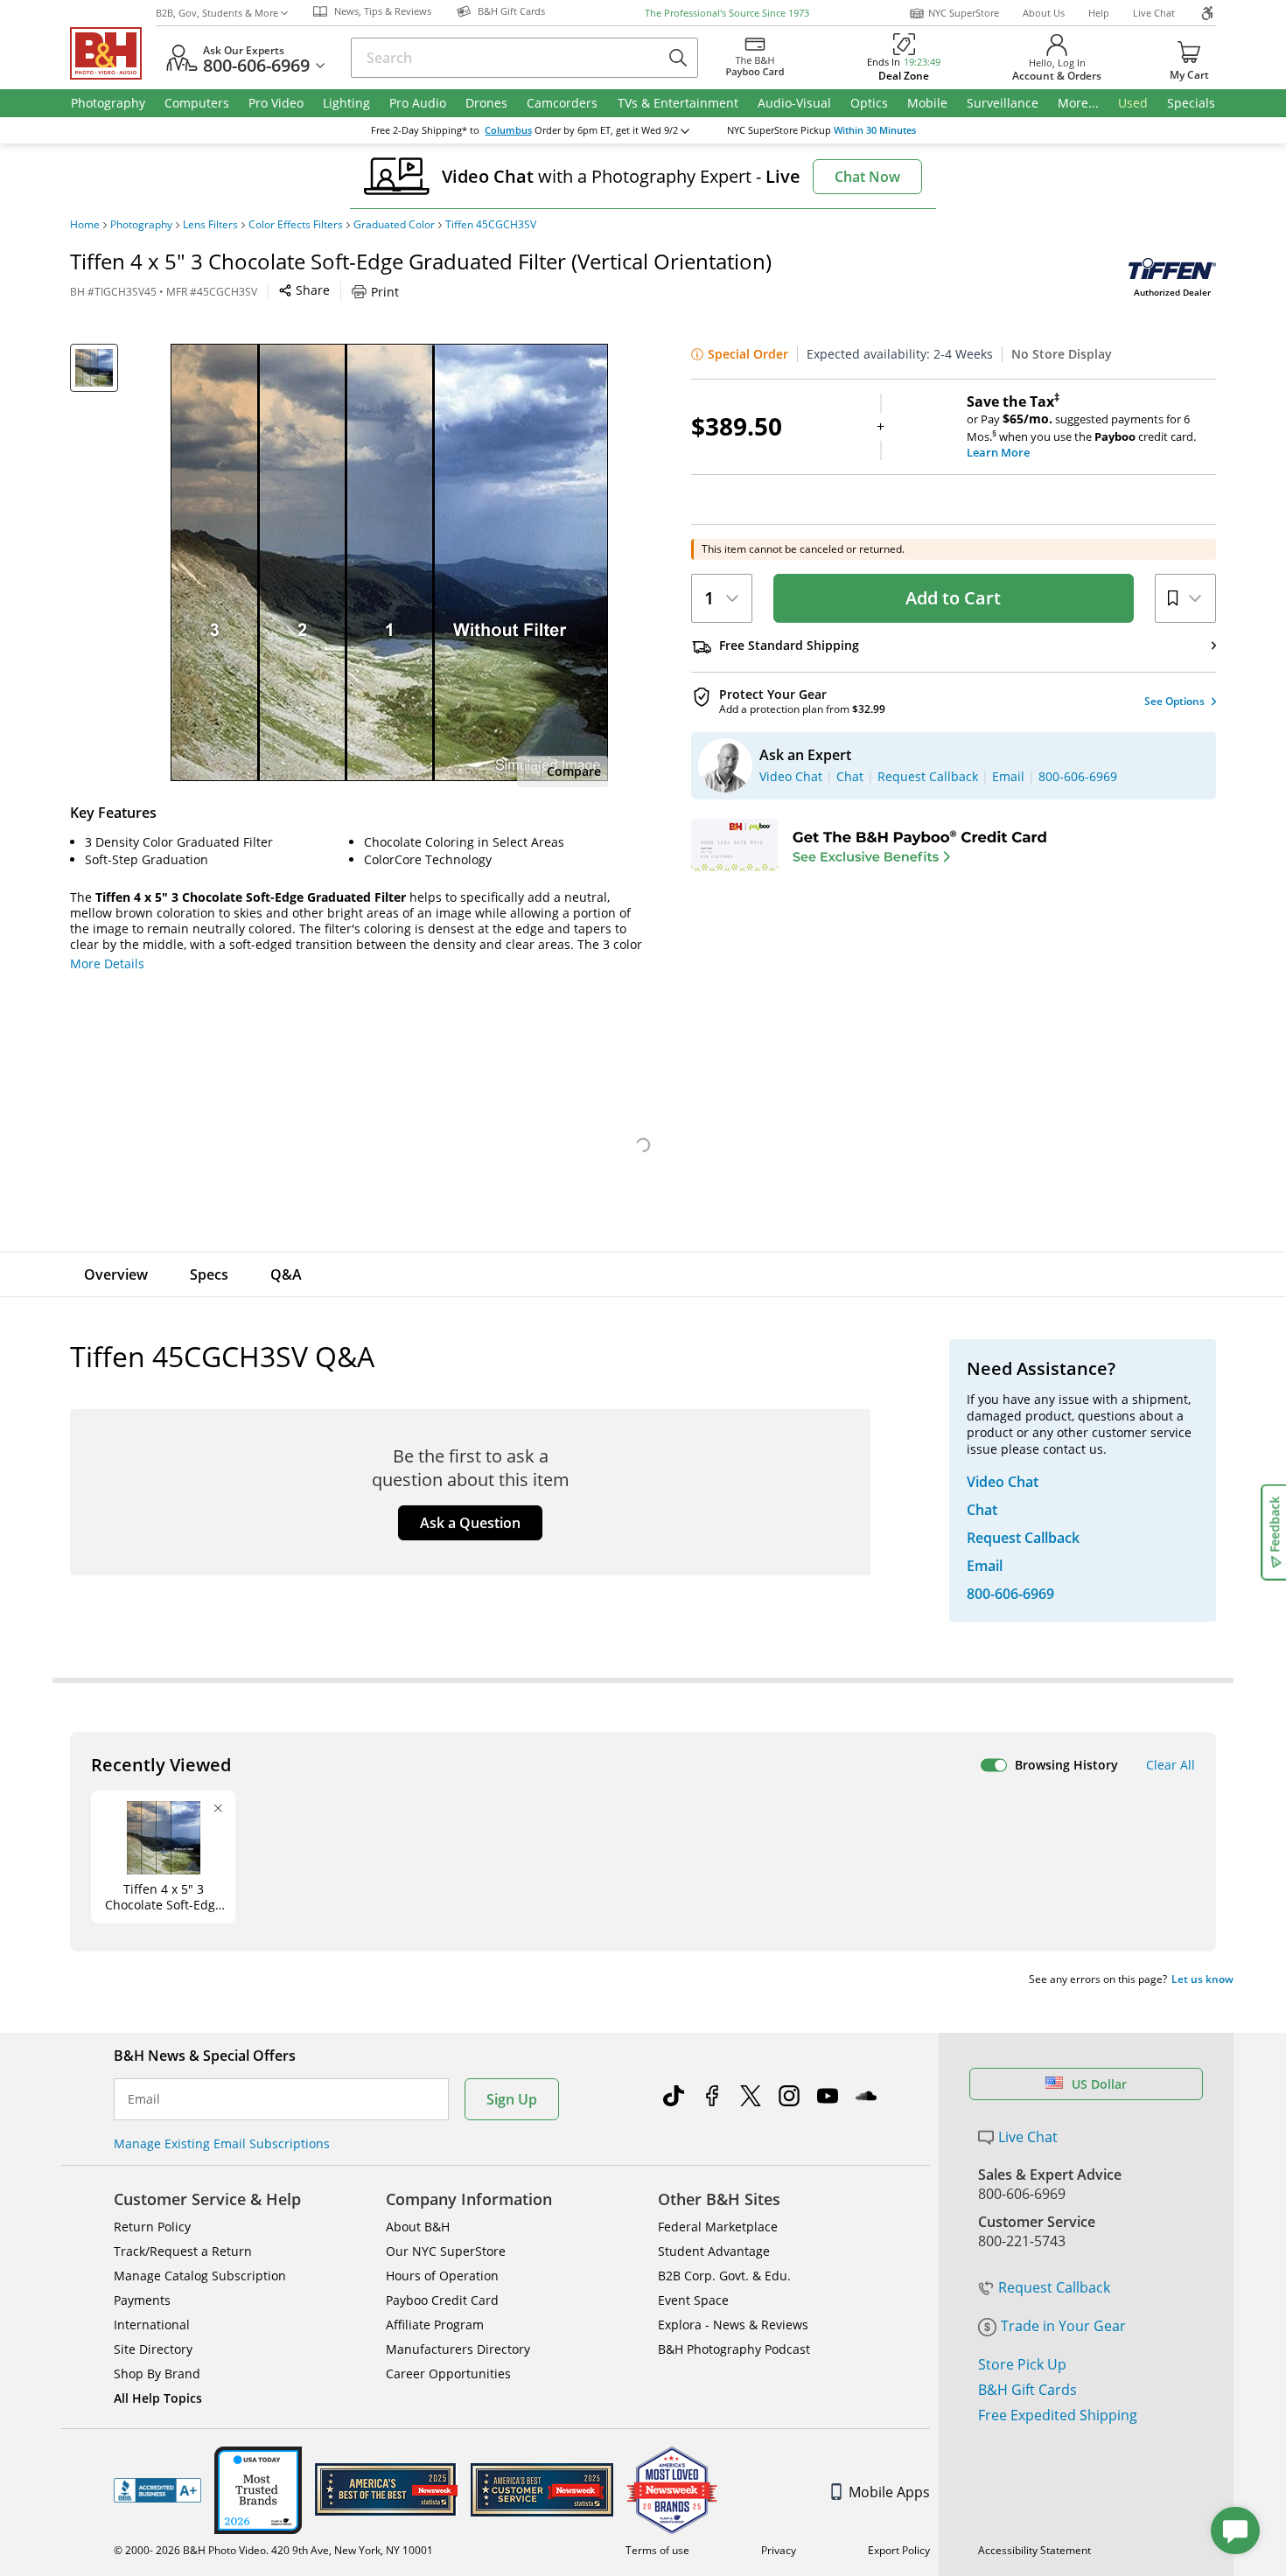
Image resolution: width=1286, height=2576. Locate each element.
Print (385, 292)
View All (495, 1056)
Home (85, 225)
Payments (142, 2300)
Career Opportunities (448, 2374)
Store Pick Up (1022, 2364)
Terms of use (657, 2550)
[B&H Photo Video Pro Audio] (113, 53)
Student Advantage (714, 2251)
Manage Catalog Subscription (200, 2276)
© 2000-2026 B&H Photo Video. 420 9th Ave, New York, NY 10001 (273, 2550)
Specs (209, 1274)
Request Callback (1054, 2287)
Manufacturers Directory (458, 2349)
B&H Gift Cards (1027, 2390)
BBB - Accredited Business (157, 2490)
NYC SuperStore (964, 13)
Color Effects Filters (296, 225)
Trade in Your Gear (1063, 2326)
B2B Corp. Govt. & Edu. (724, 2276)
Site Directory (153, 2349)
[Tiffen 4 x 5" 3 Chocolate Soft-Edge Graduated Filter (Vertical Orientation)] (389, 562)
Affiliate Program (435, 2325)
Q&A (286, 1274)
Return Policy (152, 2227)
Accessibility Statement (1034, 2550)
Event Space (693, 2300)
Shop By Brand (157, 2374)
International (152, 2325)
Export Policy (899, 2550)
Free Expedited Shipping (1058, 2415)
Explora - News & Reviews (733, 2325)
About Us (1044, 13)
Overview (116, 1274)
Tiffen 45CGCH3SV (491, 225)
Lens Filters (210, 225)
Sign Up (512, 2099)
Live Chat (1154, 13)
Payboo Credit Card (442, 2300)
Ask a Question (470, 1523)
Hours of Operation (442, 2276)
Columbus (508, 130)
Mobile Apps (889, 2492)
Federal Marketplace (718, 2227)
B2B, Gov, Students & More (217, 13)
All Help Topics (158, 2398)
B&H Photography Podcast (734, 2349)
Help (1099, 13)
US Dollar (1099, 2084)
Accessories (383, 1274)
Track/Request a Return (183, 2251)
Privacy (779, 2550)
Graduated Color (394, 225)
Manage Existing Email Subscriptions (222, 2143)
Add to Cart (953, 598)
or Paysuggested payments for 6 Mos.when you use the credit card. (1081, 427)
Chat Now (867, 177)
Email (144, 2099)
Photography (141, 225)
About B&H (418, 2227)
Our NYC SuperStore (446, 2251)
